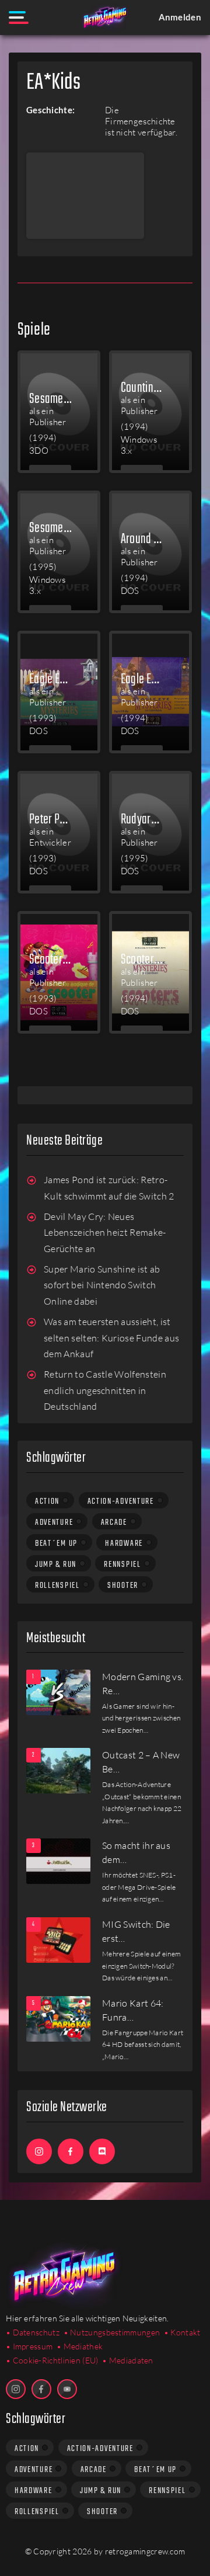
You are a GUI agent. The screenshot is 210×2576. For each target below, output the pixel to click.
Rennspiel (122, 1565)
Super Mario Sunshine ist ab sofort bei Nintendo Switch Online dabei (102, 1285)
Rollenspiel (57, 1586)
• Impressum (29, 2346)
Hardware (124, 1543)
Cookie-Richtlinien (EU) (56, 2360)
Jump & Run (56, 1565)
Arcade (114, 1522)
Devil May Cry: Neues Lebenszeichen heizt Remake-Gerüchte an (105, 1233)
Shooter (123, 1586)
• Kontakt (182, 2332)
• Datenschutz (33, 2332)
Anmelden (180, 17)
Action (47, 1501)
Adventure (54, 1522)
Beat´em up (56, 1543)
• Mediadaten (128, 2360)
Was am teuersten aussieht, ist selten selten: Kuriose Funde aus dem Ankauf (111, 1338)
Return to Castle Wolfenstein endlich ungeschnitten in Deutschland (105, 1390)
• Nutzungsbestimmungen (112, 2332)
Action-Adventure (121, 1501)
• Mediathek (80, 2346)
